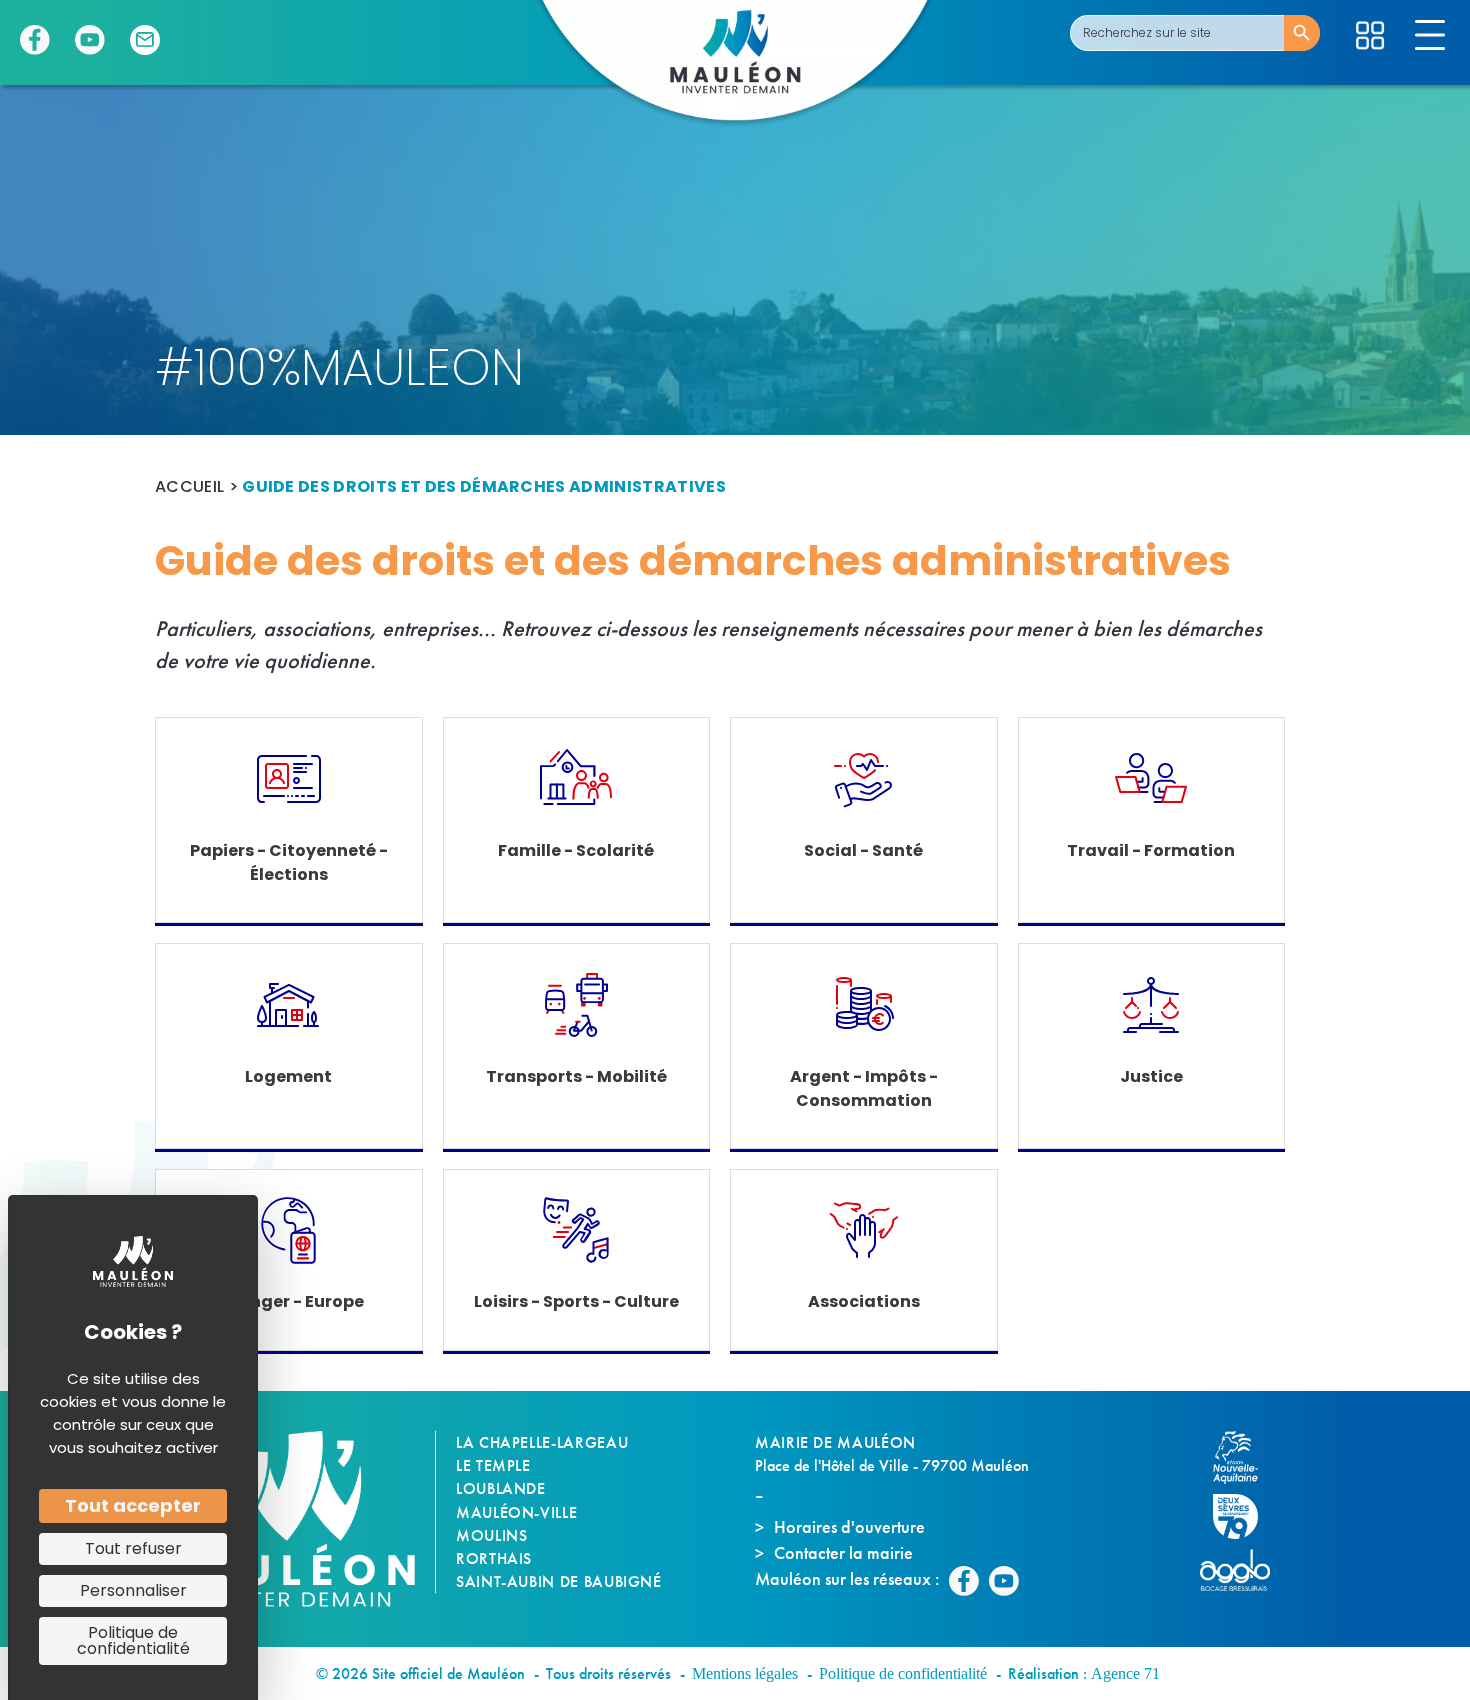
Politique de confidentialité (903, 1673)
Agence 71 (1125, 1673)
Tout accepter (133, 1505)
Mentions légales (745, 1673)
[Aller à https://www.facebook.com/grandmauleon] (35, 40)
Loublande (501, 1488)
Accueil (189, 486)
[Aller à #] (1370, 35)
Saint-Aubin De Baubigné (559, 1581)
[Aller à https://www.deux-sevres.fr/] (1245, 1516)
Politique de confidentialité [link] (133, 1640)
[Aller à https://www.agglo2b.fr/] (1245, 1570)
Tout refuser (133, 1548)
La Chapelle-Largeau (542, 1442)
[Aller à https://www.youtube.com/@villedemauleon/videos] (90, 40)
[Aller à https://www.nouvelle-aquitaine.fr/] (1245, 1457)
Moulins (491, 1535)
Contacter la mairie (843, 1552)
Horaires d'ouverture (849, 1526)
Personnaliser (133, 1590)
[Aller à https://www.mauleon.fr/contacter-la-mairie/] (145, 40)
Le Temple (493, 1465)
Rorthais (494, 1558)
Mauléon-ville (516, 1512)
